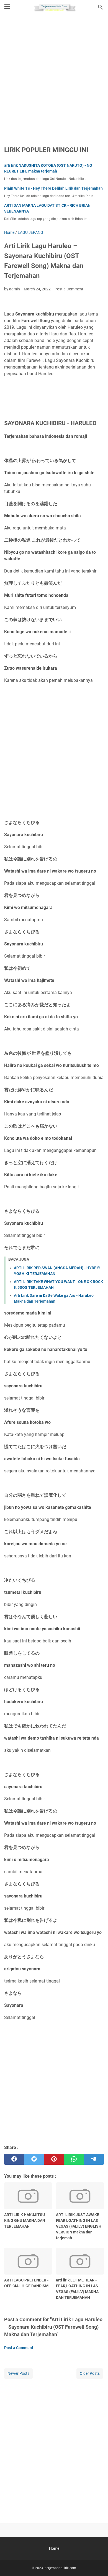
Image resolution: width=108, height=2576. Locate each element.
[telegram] (94, 2159)
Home (54, 2548)
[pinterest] (54, 2159)
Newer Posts (18, 2373)
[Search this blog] (101, 7)
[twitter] (34, 2159)
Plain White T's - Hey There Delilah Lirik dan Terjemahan (53, 188)
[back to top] (97, 2564)
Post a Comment (69, 289)
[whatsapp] (74, 2159)
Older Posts (90, 2373)
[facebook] (14, 2159)
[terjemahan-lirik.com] (54, 7)
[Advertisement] (54, 76)
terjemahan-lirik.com (61, 2568)
